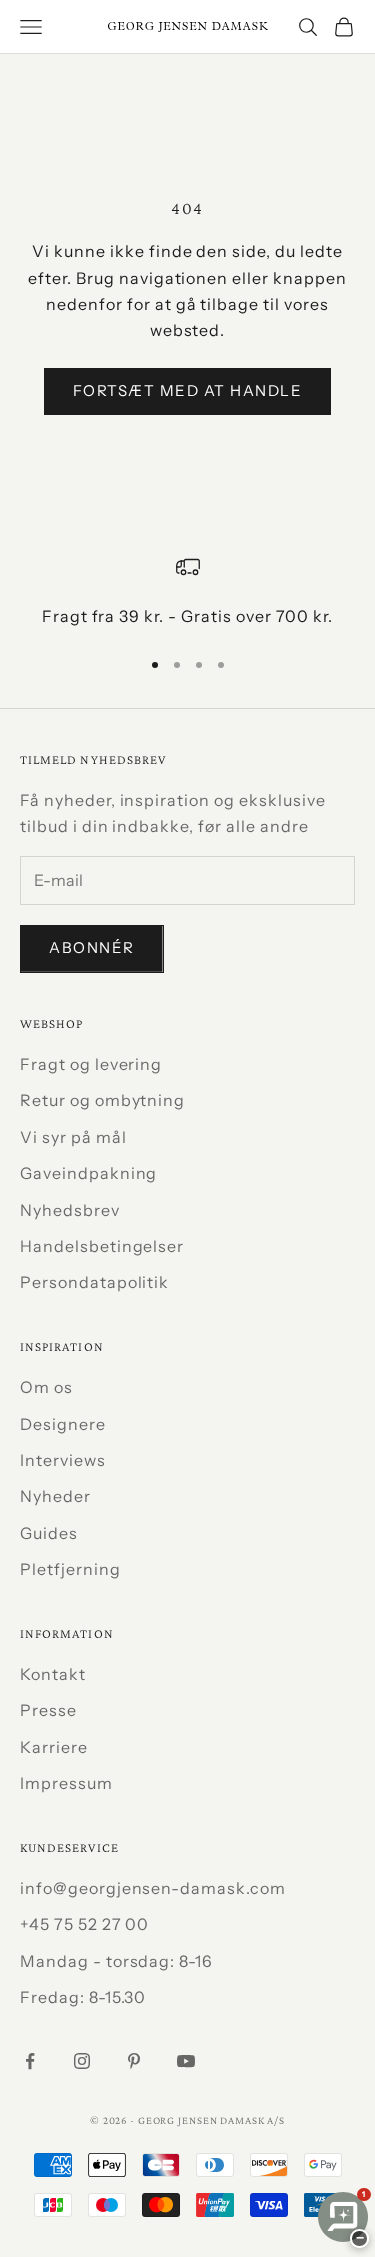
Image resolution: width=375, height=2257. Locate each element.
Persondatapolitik (94, 1282)
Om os (46, 1387)
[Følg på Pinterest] (134, 2061)
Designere (63, 1424)
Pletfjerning (70, 1569)
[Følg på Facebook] (30, 2061)
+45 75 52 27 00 (84, 1924)
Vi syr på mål (73, 1137)
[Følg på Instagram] (82, 2061)
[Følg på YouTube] (186, 2061)
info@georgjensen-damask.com (153, 1888)
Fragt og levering (91, 1064)
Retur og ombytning (102, 1100)
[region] (187, 592)
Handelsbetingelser (102, 1246)
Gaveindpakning (88, 1173)
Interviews (63, 1460)
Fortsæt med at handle (188, 390)
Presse (48, 1710)
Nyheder (55, 1496)
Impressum (66, 1783)
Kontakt (53, 1674)
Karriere (54, 1747)
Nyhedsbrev (70, 1210)
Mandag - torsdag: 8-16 (116, 1961)
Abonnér (92, 947)
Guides (49, 1533)
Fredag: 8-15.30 (83, 1997)
